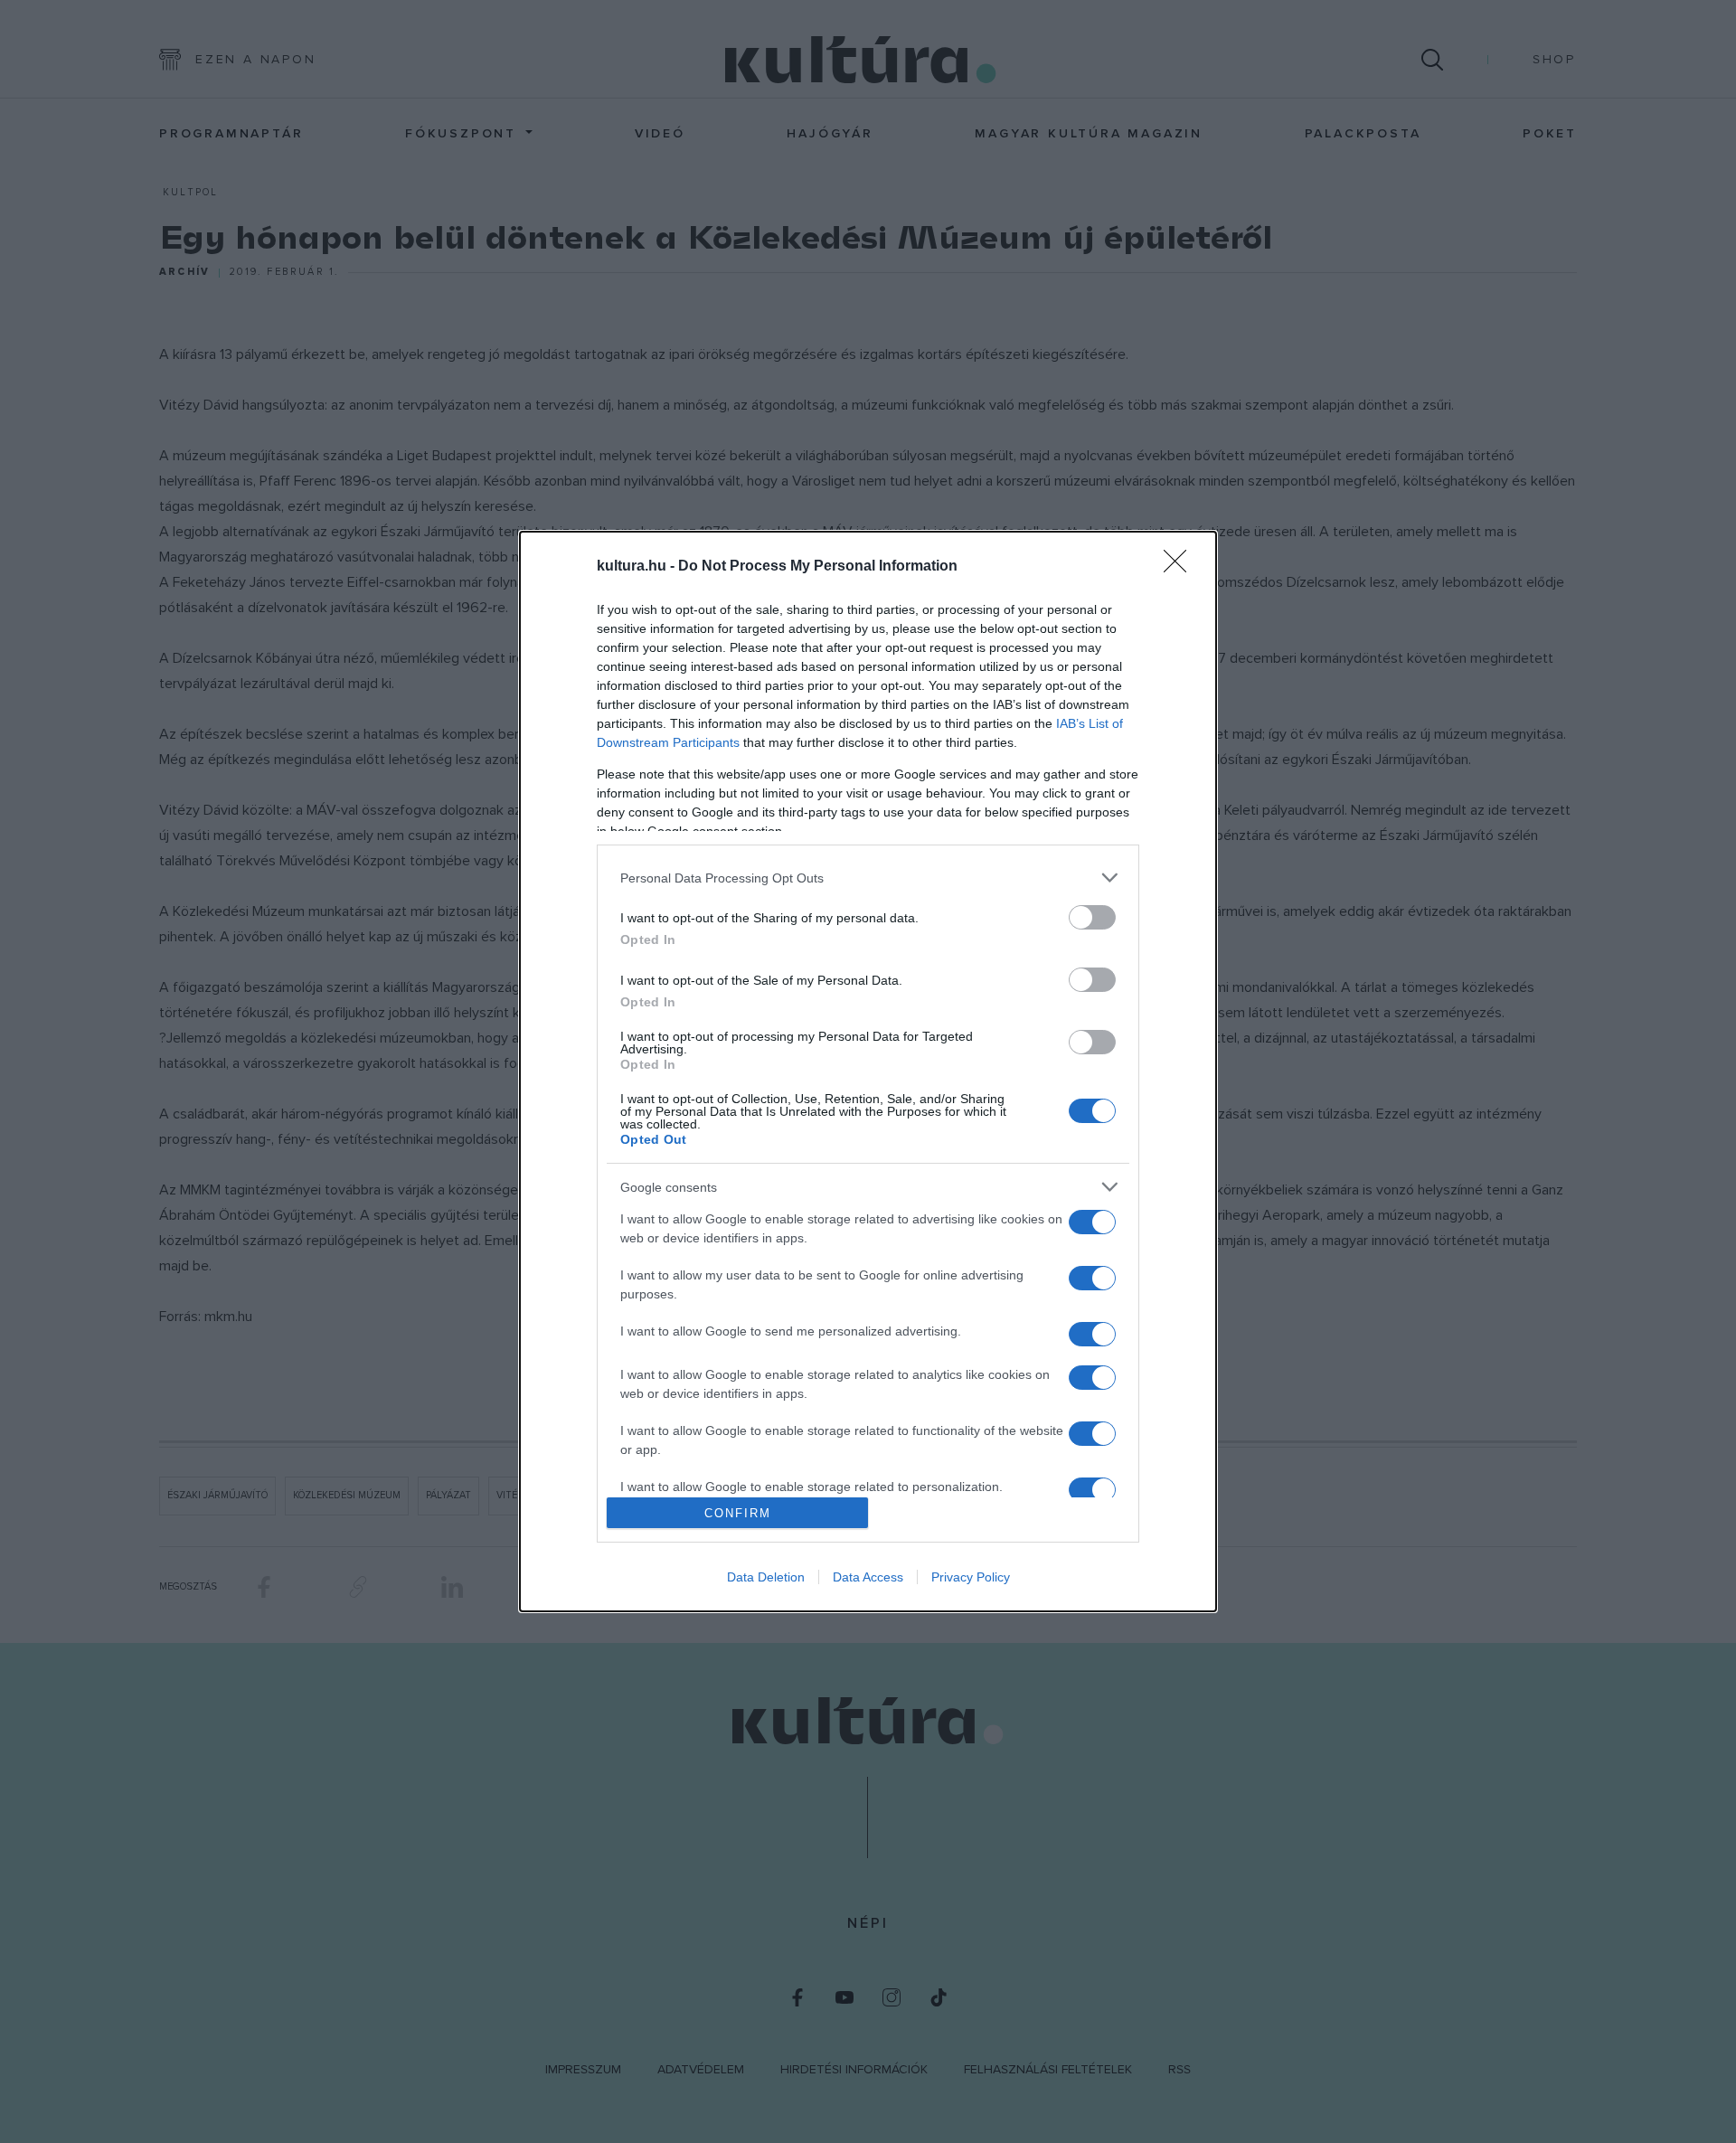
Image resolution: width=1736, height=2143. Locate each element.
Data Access (868, 1577)
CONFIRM (738, 1513)
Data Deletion (766, 1577)
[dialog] (868, 1071)
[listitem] (868, 878)
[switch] (1092, 917)
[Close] (1181, 567)
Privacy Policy (971, 1577)
